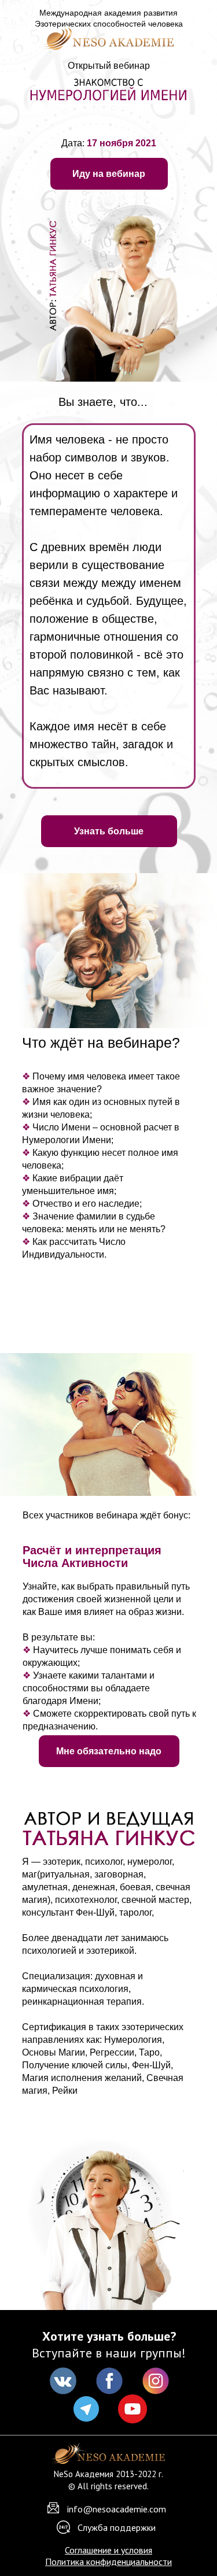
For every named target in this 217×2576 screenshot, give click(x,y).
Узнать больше (109, 831)
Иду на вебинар (109, 174)
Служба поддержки (117, 2527)
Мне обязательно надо (109, 1751)
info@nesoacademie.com (117, 2509)
